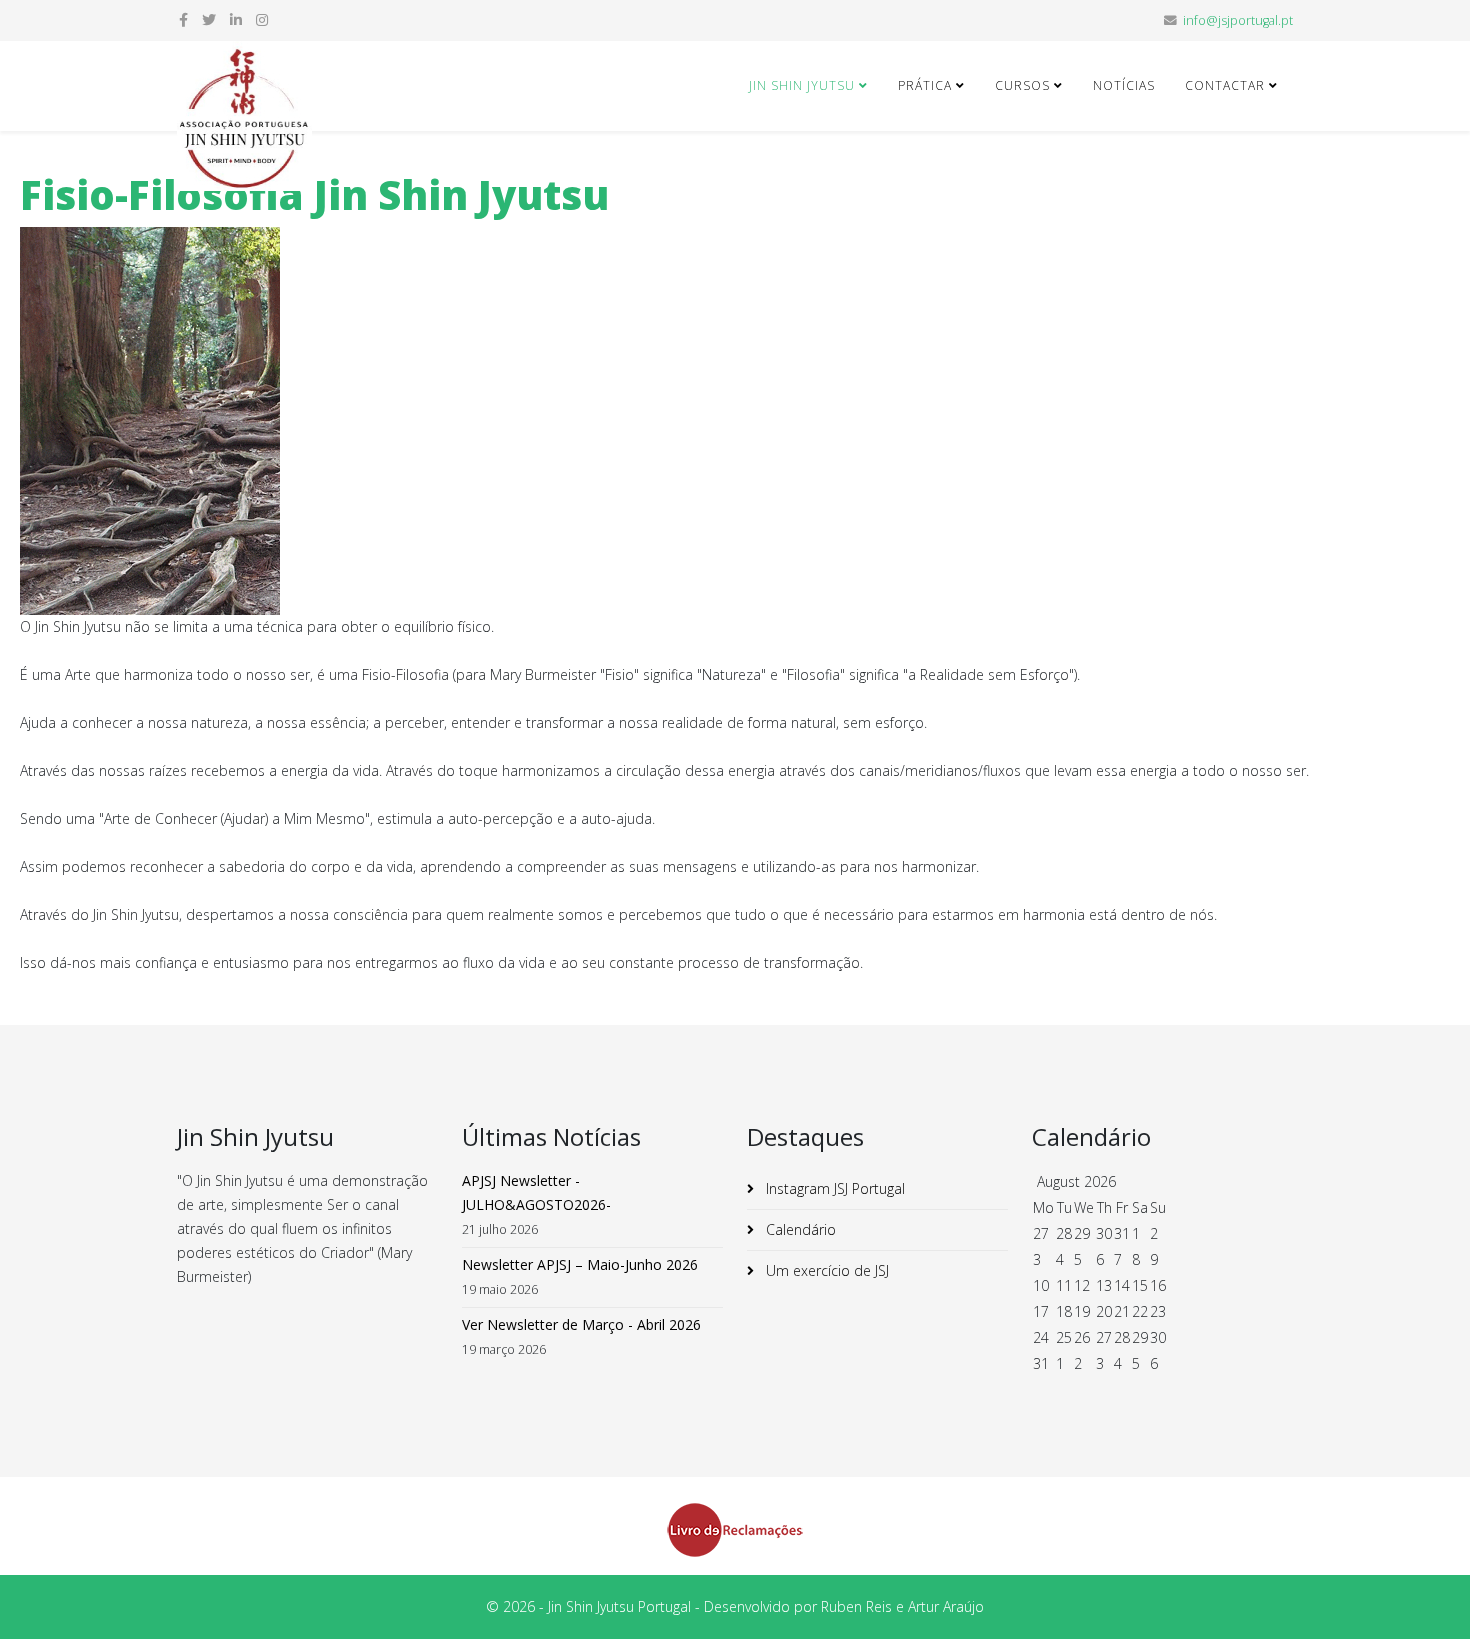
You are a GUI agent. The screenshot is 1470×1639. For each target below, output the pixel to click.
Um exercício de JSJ (825, 1270)
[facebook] (183, 19)
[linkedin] (236, 19)
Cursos (1022, 85)
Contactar (1225, 85)
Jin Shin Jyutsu (802, 85)
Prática (925, 85)
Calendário (799, 1229)
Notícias (1124, 85)
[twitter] (209, 19)
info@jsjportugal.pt (1238, 20)
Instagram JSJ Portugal (833, 1188)
